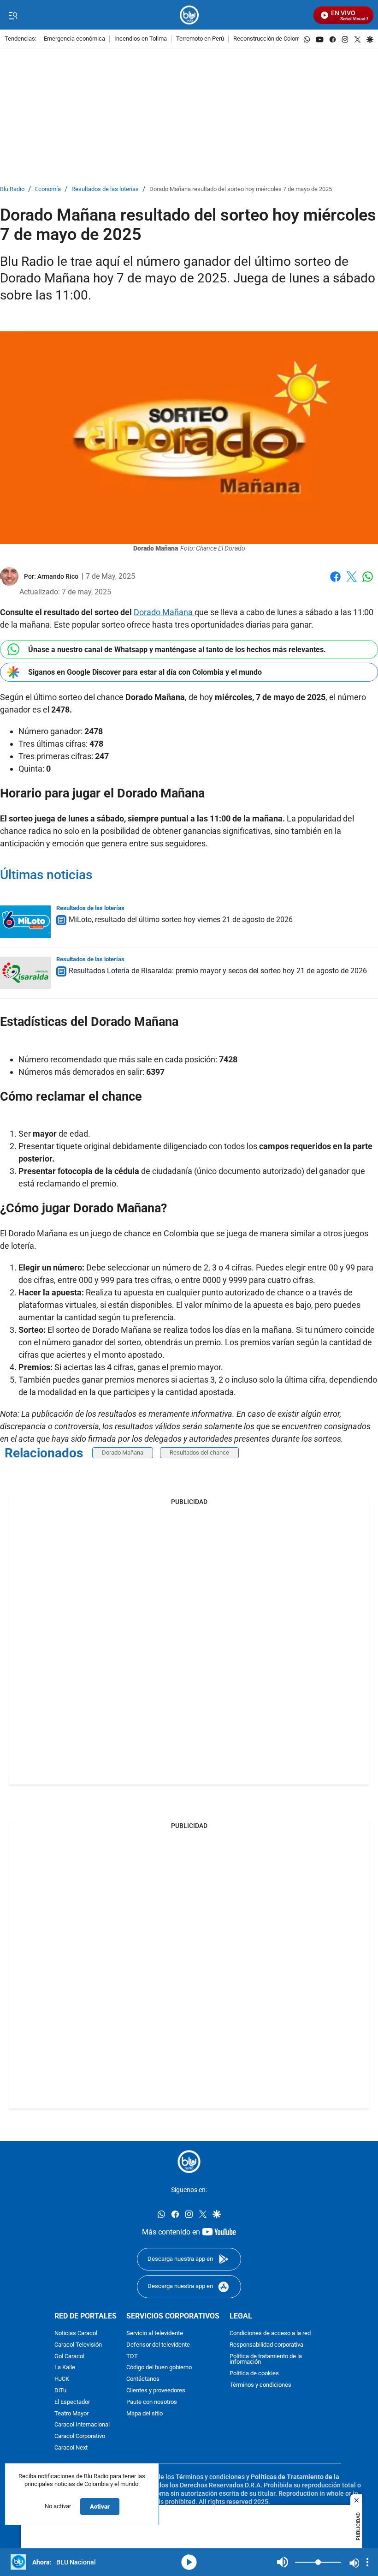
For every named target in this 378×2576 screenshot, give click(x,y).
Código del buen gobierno (159, 2368)
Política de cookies (254, 2374)
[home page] (189, 15)
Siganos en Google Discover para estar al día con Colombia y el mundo (145, 672)
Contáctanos (143, 2379)
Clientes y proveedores (156, 2391)
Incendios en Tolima (141, 39)
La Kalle (65, 2368)
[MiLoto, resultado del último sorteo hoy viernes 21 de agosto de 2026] (25, 922)
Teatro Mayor (71, 2414)
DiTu (60, 2391)
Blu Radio (12, 189)
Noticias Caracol (76, 2333)
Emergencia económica (74, 39)
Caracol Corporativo (80, 2436)
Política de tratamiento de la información (266, 2360)
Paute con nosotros (152, 2402)
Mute (283, 2562)
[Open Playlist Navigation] (367, 2562)
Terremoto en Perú (200, 39)
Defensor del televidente (158, 2345)
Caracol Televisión (78, 2345)
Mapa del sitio (145, 2414)
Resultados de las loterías (105, 189)
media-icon (189, 2562)
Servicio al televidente (155, 2333)
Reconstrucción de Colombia (271, 39)
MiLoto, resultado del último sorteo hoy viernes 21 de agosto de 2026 (181, 920)
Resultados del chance (199, 1453)
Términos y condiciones (260, 2385)
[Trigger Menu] (13, 15)
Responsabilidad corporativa (266, 2345)
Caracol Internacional (82, 2425)
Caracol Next (71, 2448)
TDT (132, 2357)
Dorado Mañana (164, 612)
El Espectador (72, 2402)
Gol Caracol (69, 2357)
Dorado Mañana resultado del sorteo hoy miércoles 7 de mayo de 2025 (241, 189)
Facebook (335, 582)
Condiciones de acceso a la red (270, 2333)
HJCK (62, 2379)
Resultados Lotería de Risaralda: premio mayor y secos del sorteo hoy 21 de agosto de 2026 (218, 971)
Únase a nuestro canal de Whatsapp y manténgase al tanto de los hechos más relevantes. (177, 650)
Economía (48, 189)
